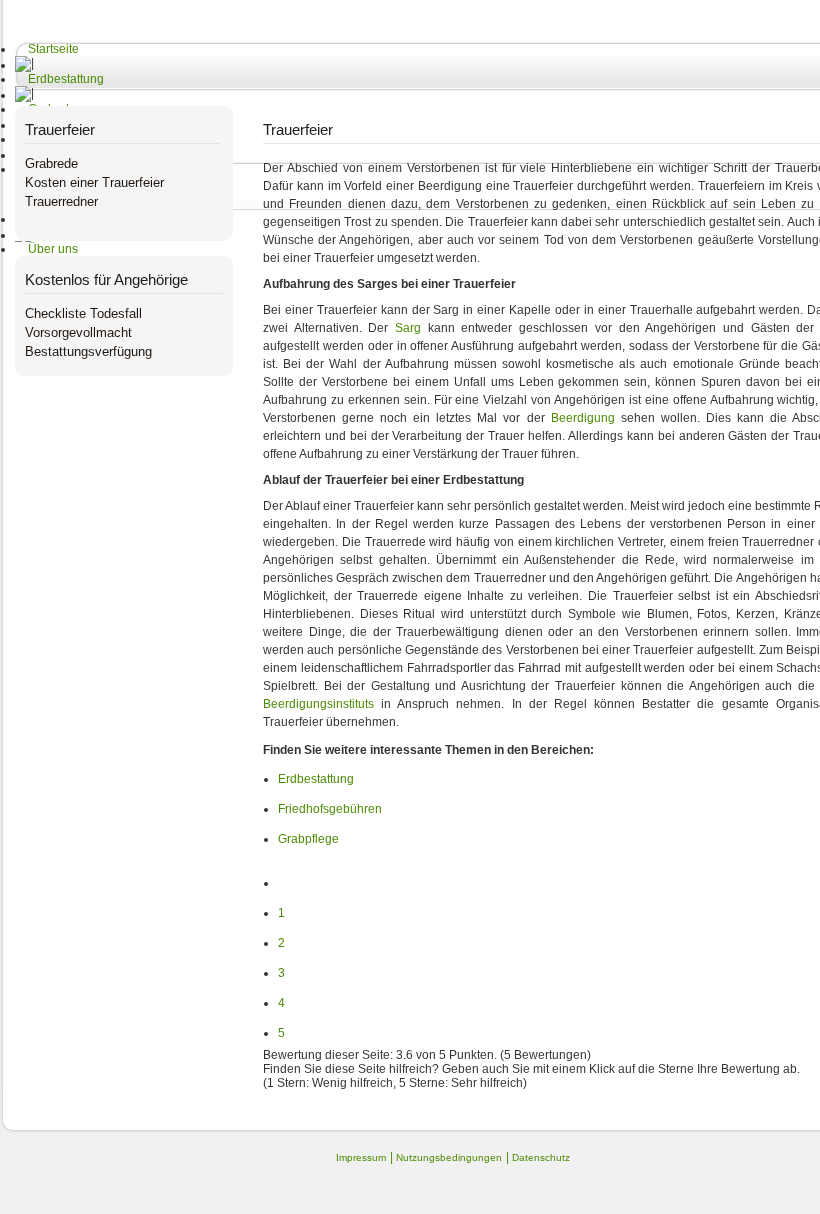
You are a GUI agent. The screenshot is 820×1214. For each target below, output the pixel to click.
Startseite (53, 49)
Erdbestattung (66, 79)
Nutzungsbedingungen (449, 1157)
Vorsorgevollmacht (78, 332)
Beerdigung (583, 418)
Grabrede (51, 163)
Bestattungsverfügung (88, 351)
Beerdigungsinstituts (318, 704)
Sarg (408, 328)
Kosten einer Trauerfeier (94, 182)
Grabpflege (308, 839)
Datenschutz (541, 1157)
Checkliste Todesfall (83, 313)
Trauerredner (61, 201)
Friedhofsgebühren (330, 809)
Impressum (361, 1157)
